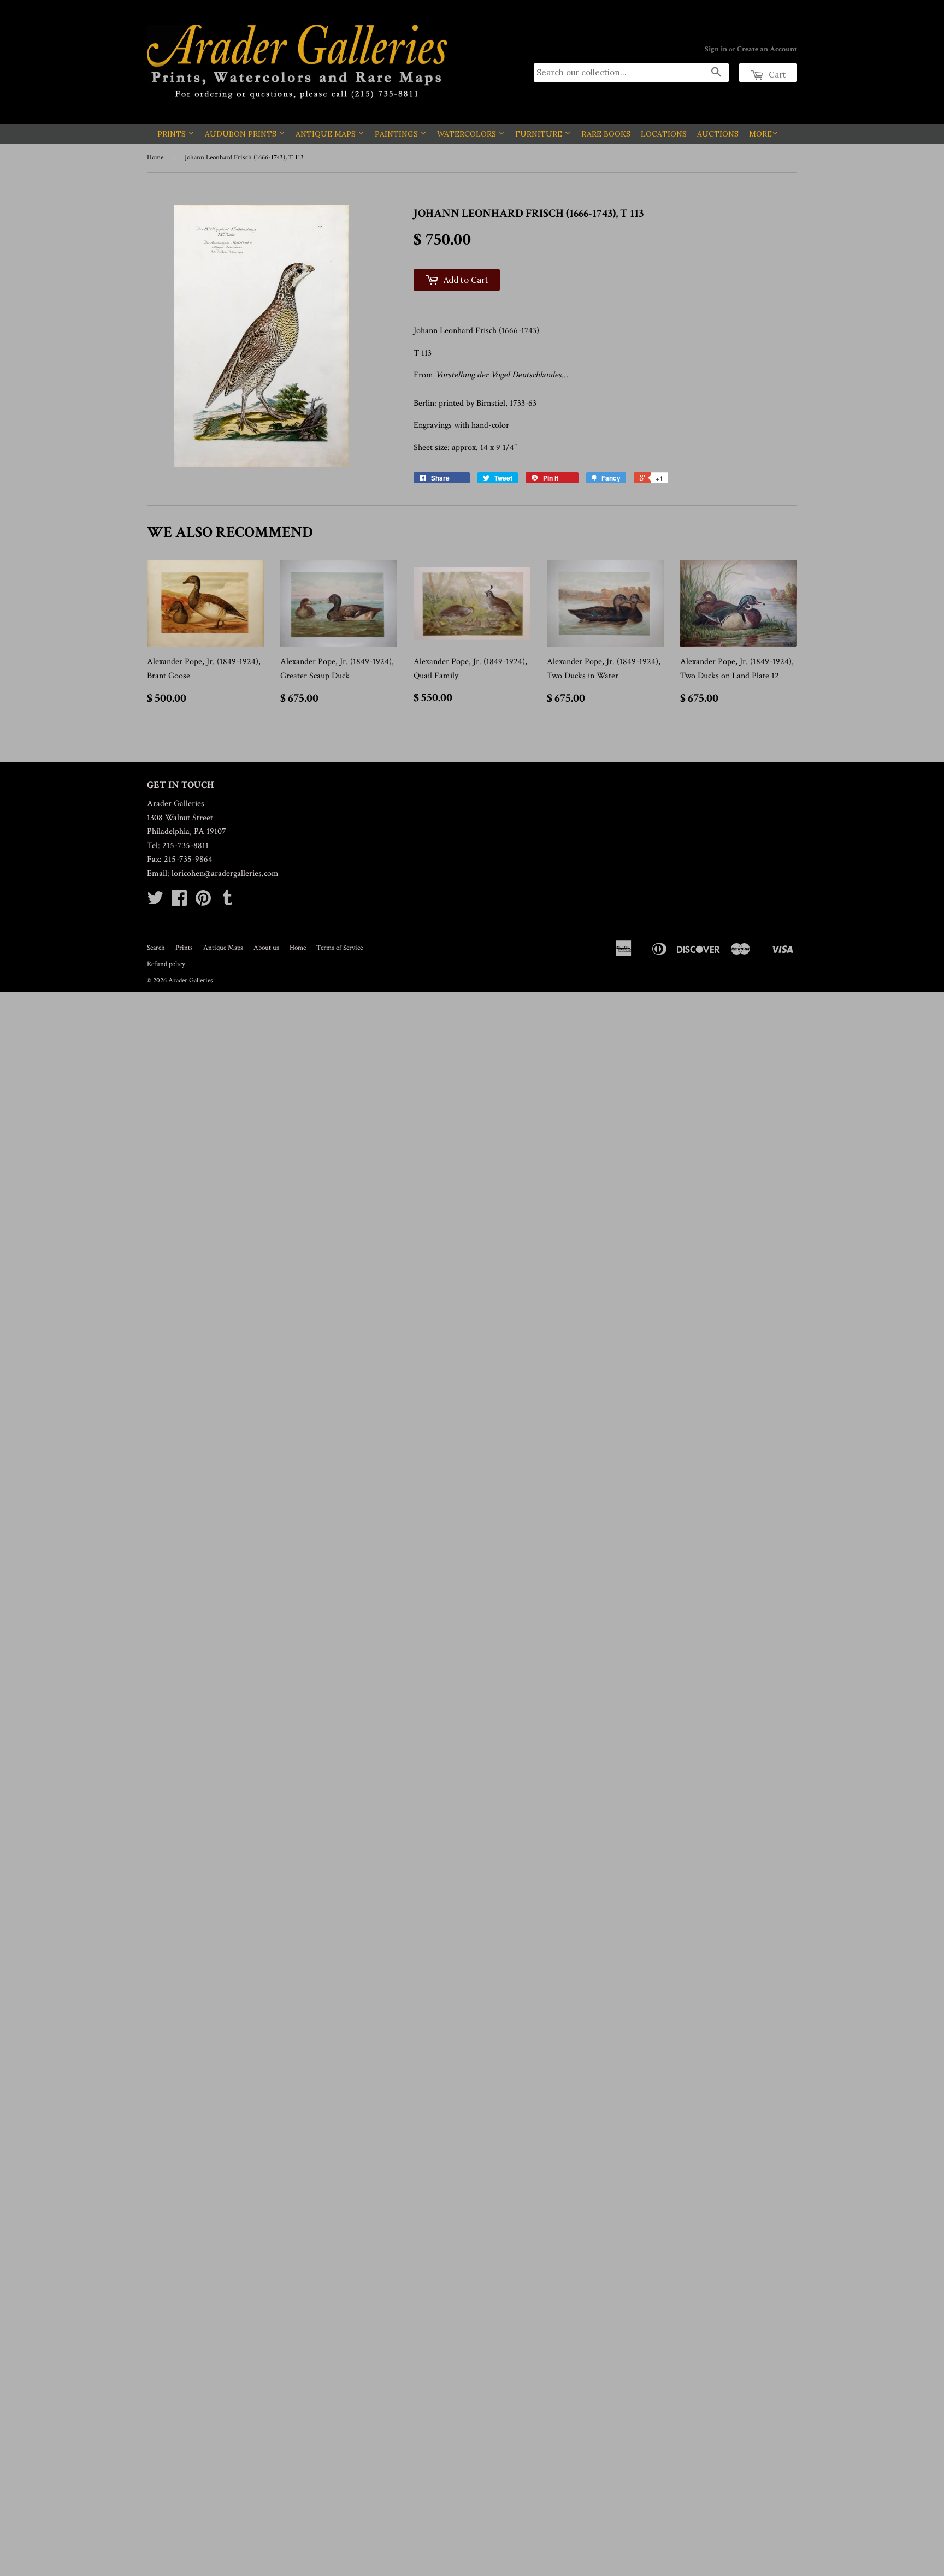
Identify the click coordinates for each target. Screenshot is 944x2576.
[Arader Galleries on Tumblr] (227, 902)
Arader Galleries (191, 981)
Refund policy (166, 964)
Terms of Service (340, 948)
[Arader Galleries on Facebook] (179, 902)
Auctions (718, 134)
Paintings (397, 134)
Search (156, 948)
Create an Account (767, 49)
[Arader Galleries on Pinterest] (203, 902)
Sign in (716, 49)
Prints (173, 134)
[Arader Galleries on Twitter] (155, 902)
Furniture (540, 134)
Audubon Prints (242, 134)
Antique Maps (327, 134)
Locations (664, 134)
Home (155, 158)
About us (266, 948)
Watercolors (468, 134)
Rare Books (606, 134)
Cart (776, 75)
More (760, 134)
